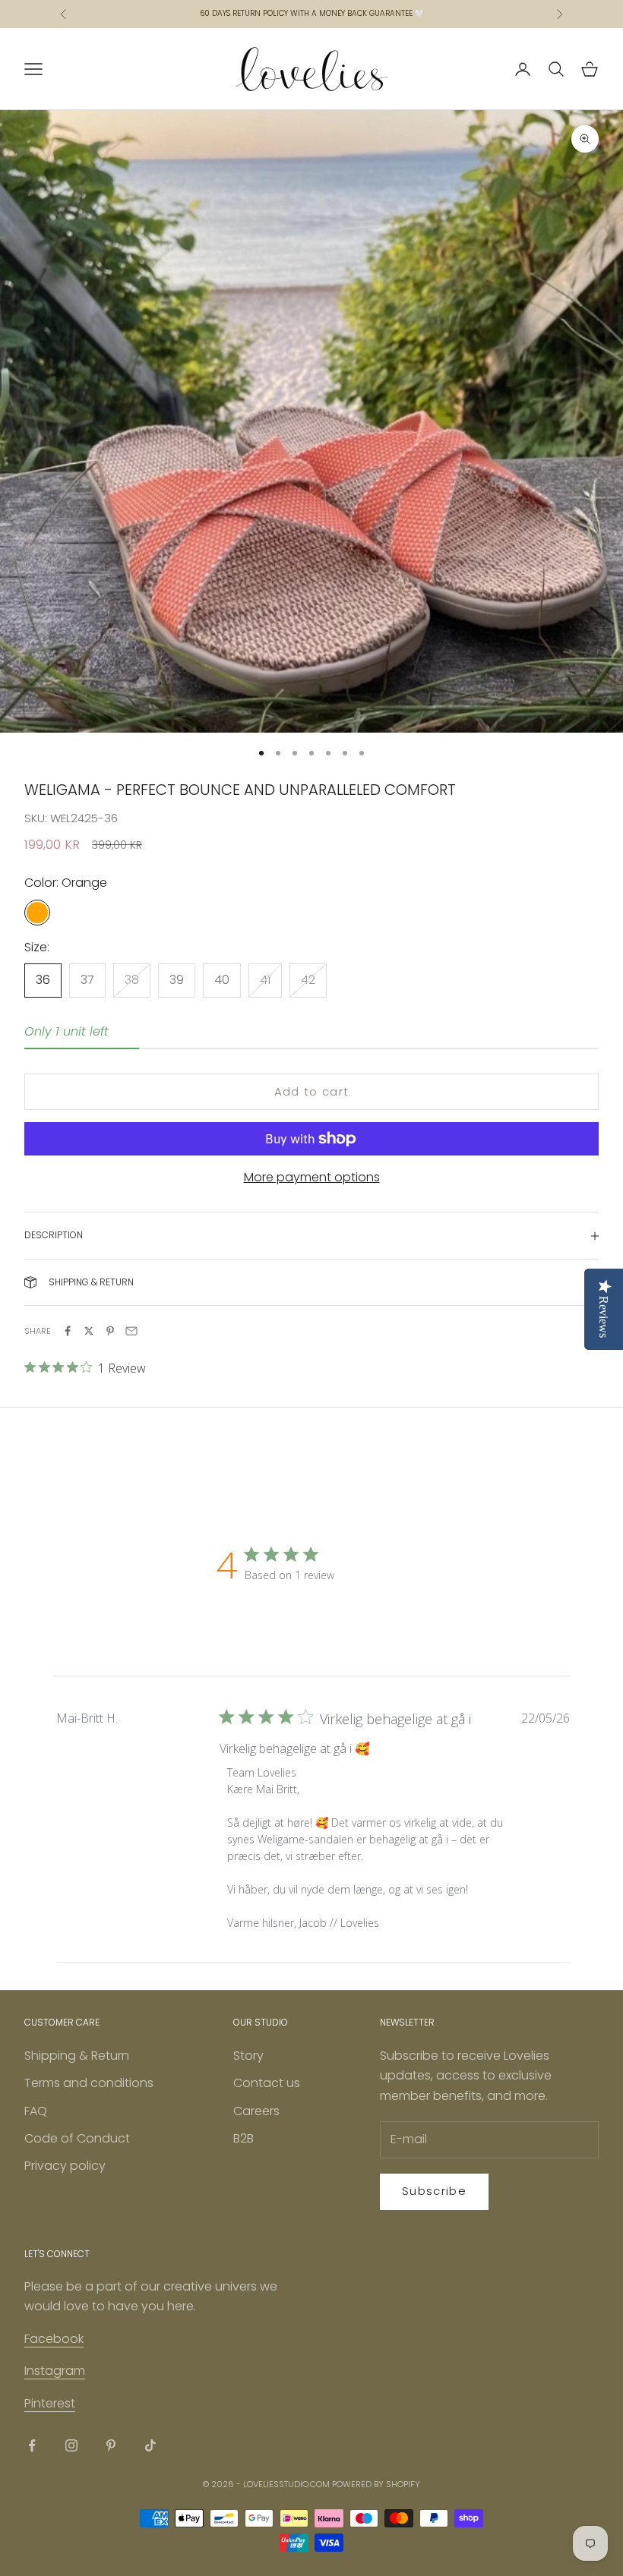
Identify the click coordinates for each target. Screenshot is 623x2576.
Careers (256, 2111)
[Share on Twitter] (89, 1331)
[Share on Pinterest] (110, 1331)
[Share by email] (131, 1331)
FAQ (36, 2111)
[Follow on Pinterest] (111, 2445)
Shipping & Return (77, 2056)
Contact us (267, 2083)
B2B (244, 2138)
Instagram (55, 2371)
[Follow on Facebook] (32, 2445)
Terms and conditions (89, 2083)
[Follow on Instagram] (71, 2445)
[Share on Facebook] (68, 1331)
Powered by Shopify (376, 2484)
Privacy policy (65, 2166)
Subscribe (434, 2191)
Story (248, 2056)
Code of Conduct (77, 2138)
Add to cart (312, 1091)
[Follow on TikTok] (150, 2445)
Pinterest (50, 2403)
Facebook (54, 2339)
